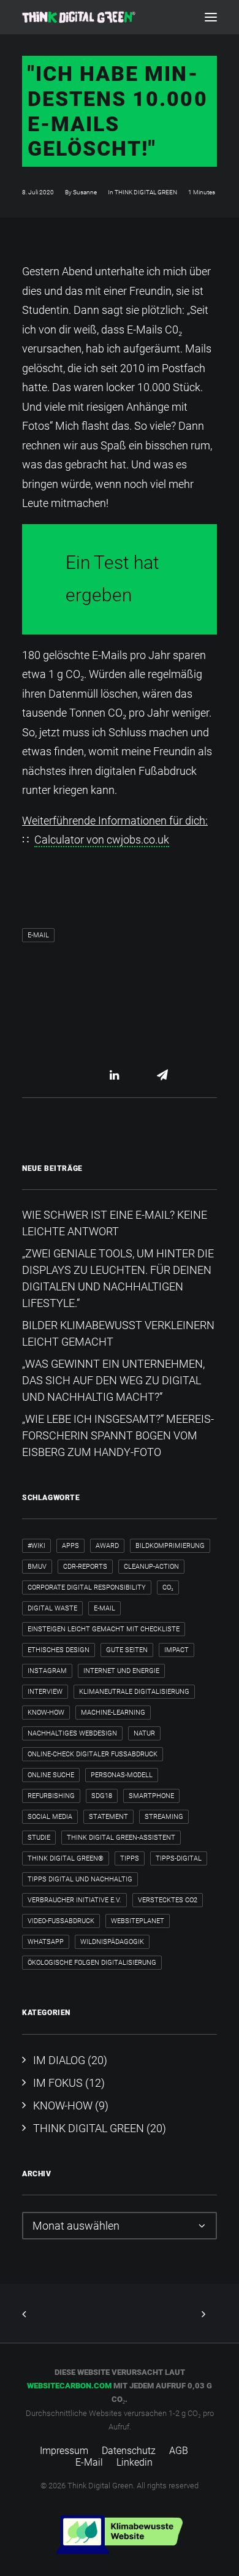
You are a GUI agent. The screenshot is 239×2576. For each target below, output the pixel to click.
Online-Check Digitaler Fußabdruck (93, 1754)
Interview (45, 1692)
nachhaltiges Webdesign (72, 1733)
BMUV (37, 1567)
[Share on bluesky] (146, 1075)
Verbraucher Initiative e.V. (74, 1900)
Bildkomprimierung (170, 1546)
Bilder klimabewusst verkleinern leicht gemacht (118, 1333)
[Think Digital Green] (79, 17)
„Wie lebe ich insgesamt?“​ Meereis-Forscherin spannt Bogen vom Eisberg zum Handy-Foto (118, 1435)
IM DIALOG (59, 2060)
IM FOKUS (58, 2083)
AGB (179, 2451)
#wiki (36, 1546)
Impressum (64, 2451)
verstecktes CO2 (168, 1900)
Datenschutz (129, 2451)
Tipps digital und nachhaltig (80, 1879)
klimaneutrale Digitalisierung (134, 1692)
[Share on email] (162, 1075)
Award (107, 1546)
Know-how (46, 1713)
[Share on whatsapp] (131, 1075)
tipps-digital (179, 1858)
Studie (39, 1838)
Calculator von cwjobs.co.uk (102, 840)
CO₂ (168, 1587)
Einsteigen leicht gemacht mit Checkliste (104, 1629)
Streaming (164, 1817)
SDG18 (102, 1796)
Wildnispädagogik (112, 1942)
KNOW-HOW (63, 2105)
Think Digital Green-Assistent (121, 1838)
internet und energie (121, 1671)
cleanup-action (151, 1567)
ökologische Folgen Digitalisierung (92, 1963)
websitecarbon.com (69, 2386)
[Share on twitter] (83, 1075)
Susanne (85, 192)
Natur (144, 1733)
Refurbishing (51, 1796)
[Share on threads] (99, 1075)
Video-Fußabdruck (61, 1921)
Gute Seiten (127, 1650)
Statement (108, 1817)
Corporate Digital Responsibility (87, 1587)
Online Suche (51, 1775)
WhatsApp (46, 1942)
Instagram (47, 1671)
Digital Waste (52, 1608)
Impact (176, 1650)
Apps (70, 1546)
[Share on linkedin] (115, 1075)
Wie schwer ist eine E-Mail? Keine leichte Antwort (115, 1223)
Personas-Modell (122, 1775)
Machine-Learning (113, 1713)
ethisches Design (59, 1650)
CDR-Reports (85, 1567)
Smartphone (151, 1796)
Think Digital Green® (66, 1858)
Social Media (50, 1817)
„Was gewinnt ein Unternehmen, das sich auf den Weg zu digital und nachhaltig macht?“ (113, 1380)
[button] (211, 17)
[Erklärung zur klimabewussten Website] (120, 2535)
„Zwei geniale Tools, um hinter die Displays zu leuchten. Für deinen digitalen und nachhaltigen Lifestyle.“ (118, 1278)
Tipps (130, 1858)
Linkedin (135, 2462)
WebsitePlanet (138, 1921)
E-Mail (38, 935)
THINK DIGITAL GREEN (146, 192)
